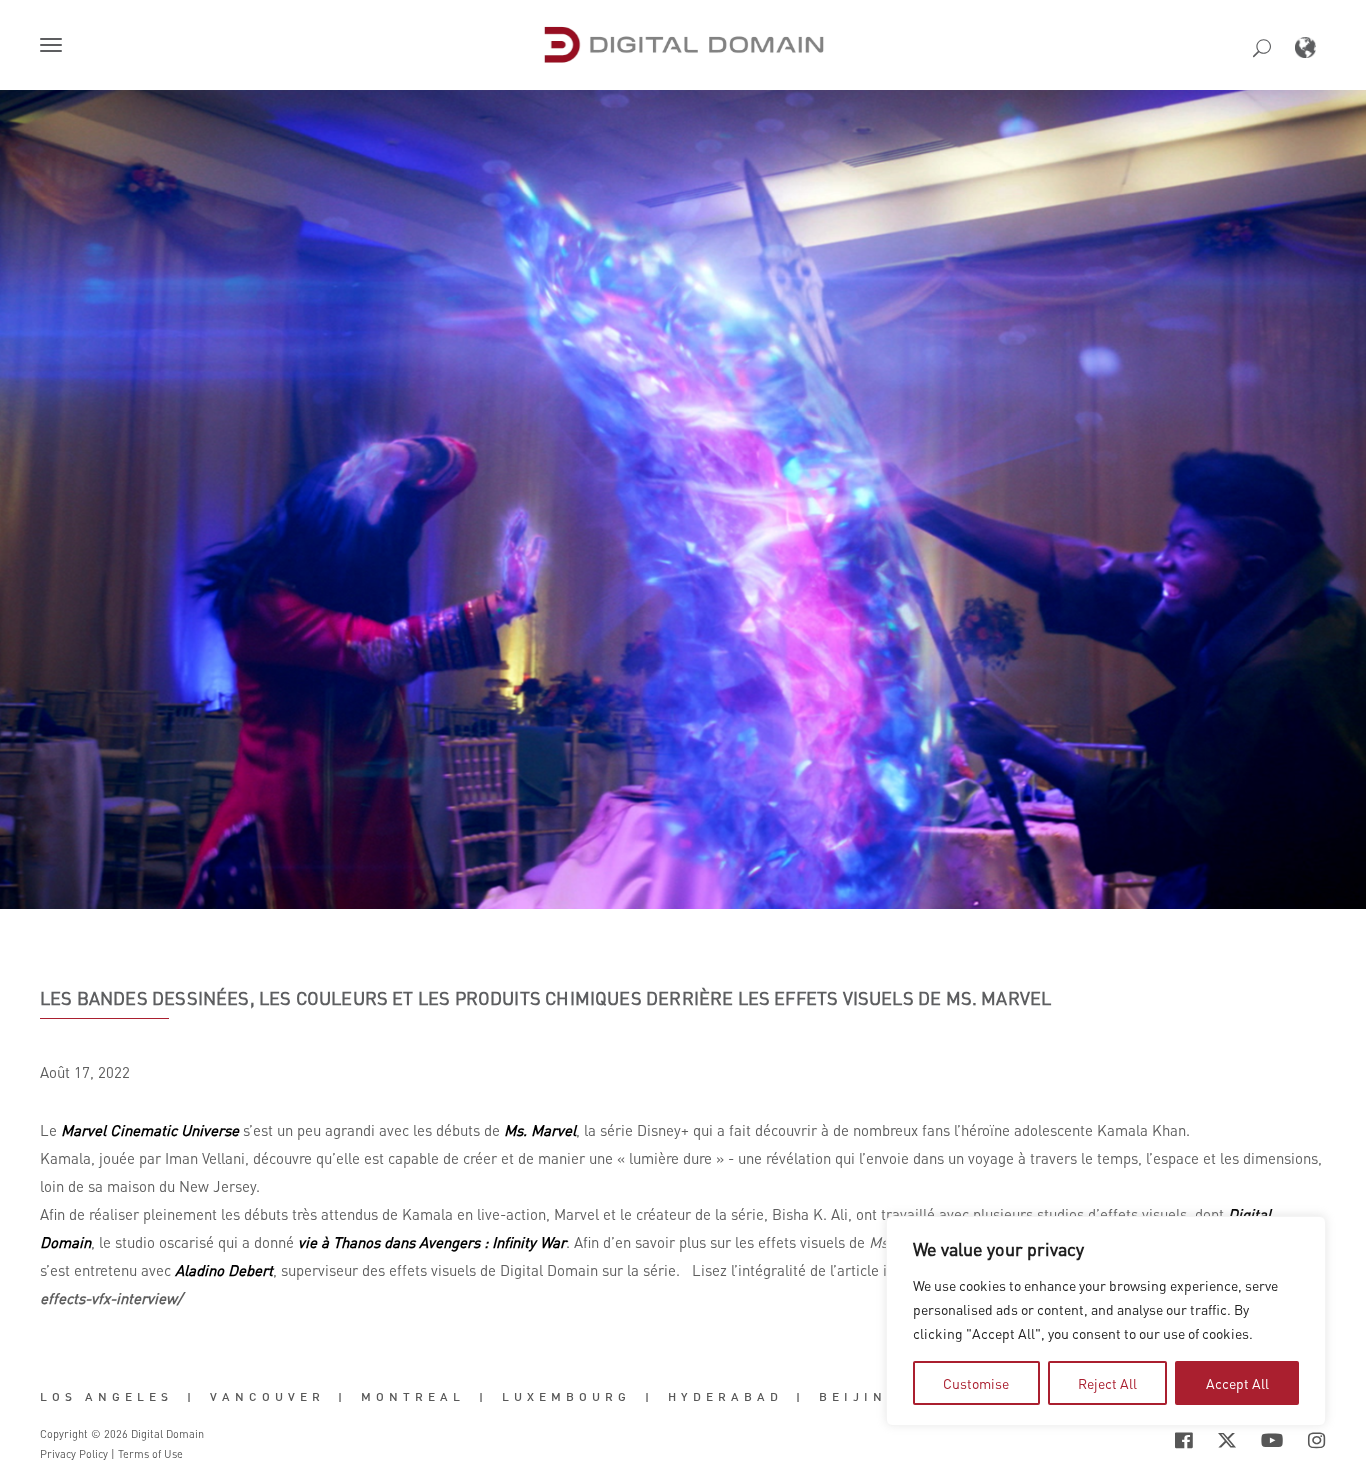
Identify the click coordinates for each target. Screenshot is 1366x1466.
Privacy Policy (74, 1454)
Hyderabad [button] (725, 1397)
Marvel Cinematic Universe (148, 1130)
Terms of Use (150, 1454)
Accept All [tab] (1237, 1383)
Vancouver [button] (267, 1397)
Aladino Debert (224, 1270)
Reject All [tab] (1107, 1383)
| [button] (191, 1397)
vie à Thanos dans (432, 1242)
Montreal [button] (413, 1397)
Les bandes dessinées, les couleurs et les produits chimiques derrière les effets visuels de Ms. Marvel (545, 998)
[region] (1106, 1321)
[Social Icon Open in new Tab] (1184, 1440)
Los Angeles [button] (106, 1397)
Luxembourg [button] (566, 1397)
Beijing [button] (859, 1397)
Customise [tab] (976, 1383)
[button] (55, 47)
